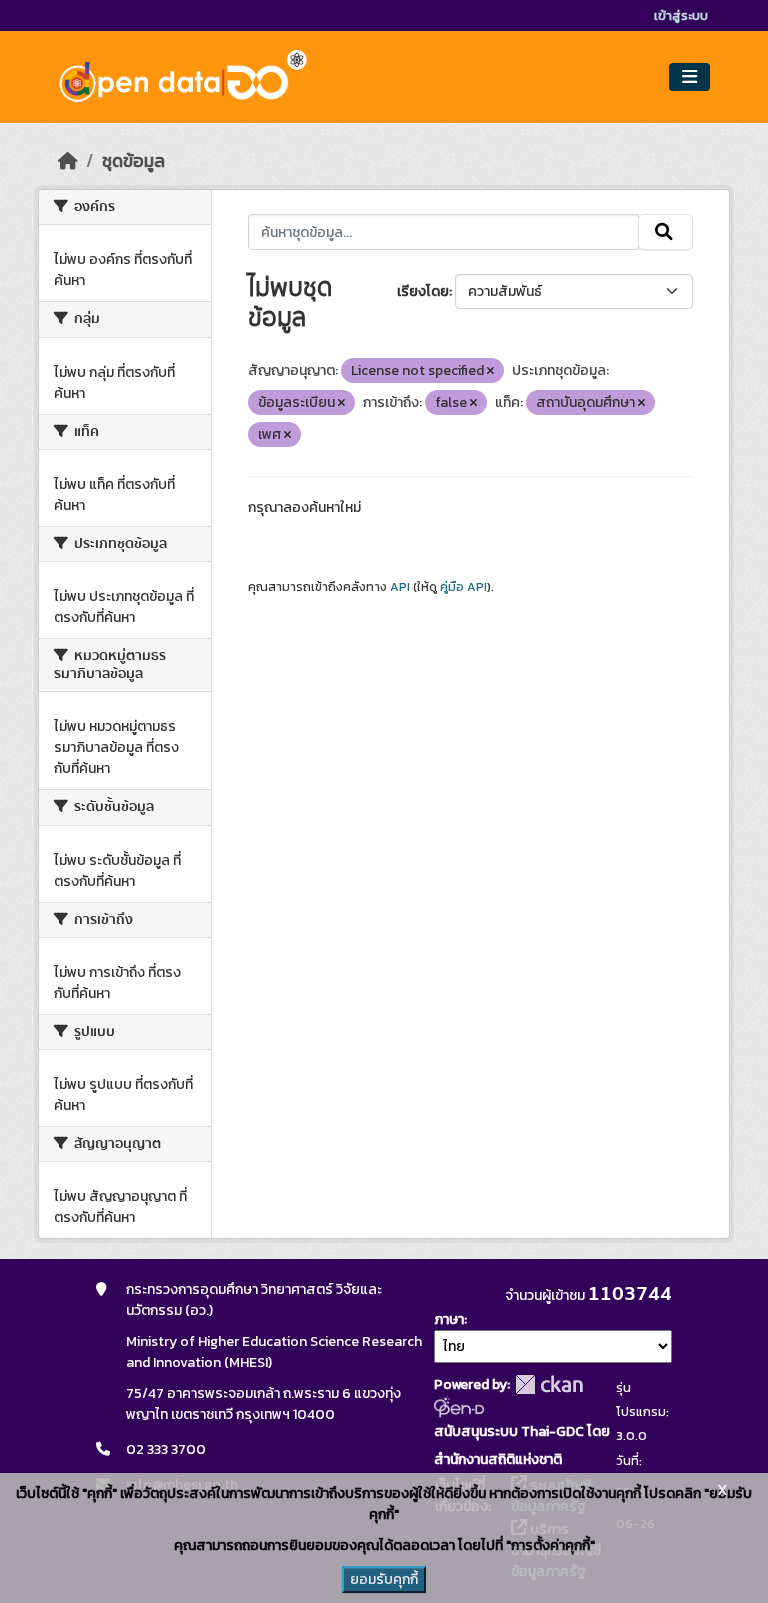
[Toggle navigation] (689, 77)
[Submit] (665, 232)
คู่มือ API (463, 587)
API (400, 587)
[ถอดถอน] (490, 371)
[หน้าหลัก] (68, 161)
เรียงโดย (423, 291)
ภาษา (449, 1319)
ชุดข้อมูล (133, 161)
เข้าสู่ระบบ (681, 15)
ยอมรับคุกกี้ (384, 1579)
